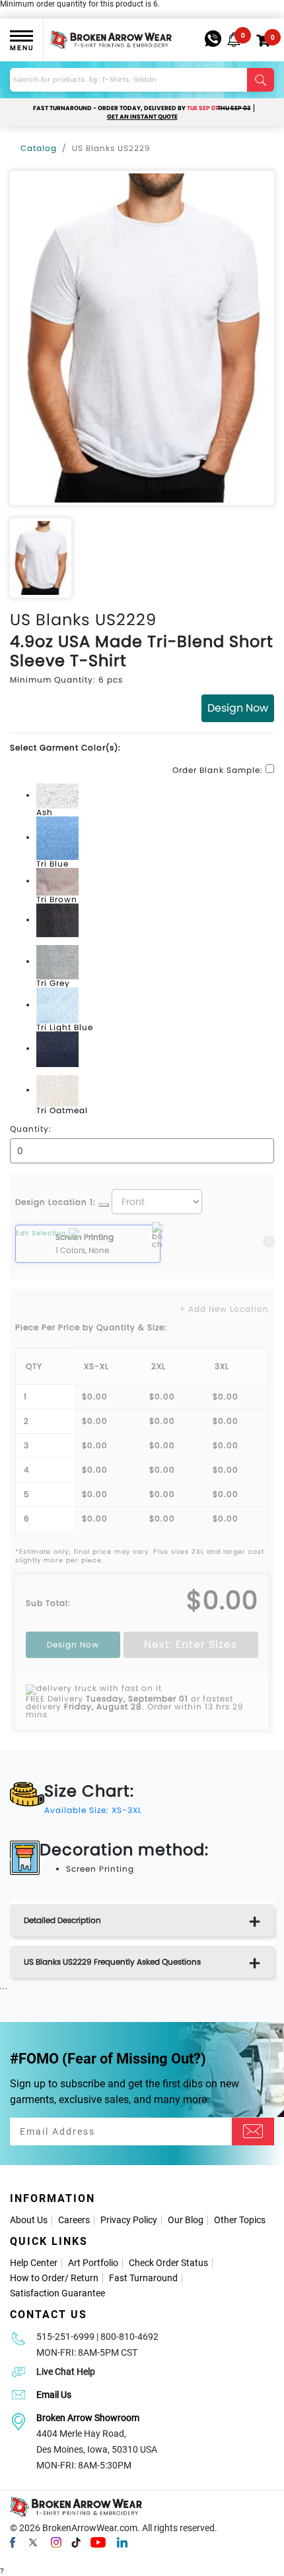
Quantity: (31, 1129)
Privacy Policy (129, 2220)
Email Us (54, 2395)
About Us (29, 2220)
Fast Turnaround (143, 2278)
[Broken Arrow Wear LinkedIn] (122, 2542)
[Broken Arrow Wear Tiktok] (76, 2542)
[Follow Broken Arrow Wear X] (33, 2542)
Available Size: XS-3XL (93, 1810)
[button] (234, 40)
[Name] (253, 2131)
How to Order (37, 2278)
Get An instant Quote (142, 117)
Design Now (238, 708)
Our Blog (186, 2220)
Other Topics (240, 2220)
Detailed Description (62, 1920)
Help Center (34, 2263)
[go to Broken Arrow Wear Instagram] (56, 2542)
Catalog (39, 148)
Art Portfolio (93, 2263)
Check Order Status (168, 2263)
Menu (22, 48)
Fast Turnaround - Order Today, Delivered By (142, 108)
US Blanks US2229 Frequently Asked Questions (112, 1962)
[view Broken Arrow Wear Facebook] (13, 2542)
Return (85, 2278)
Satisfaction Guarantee (57, 2293)
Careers (74, 2220)
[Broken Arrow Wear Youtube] (98, 2542)
